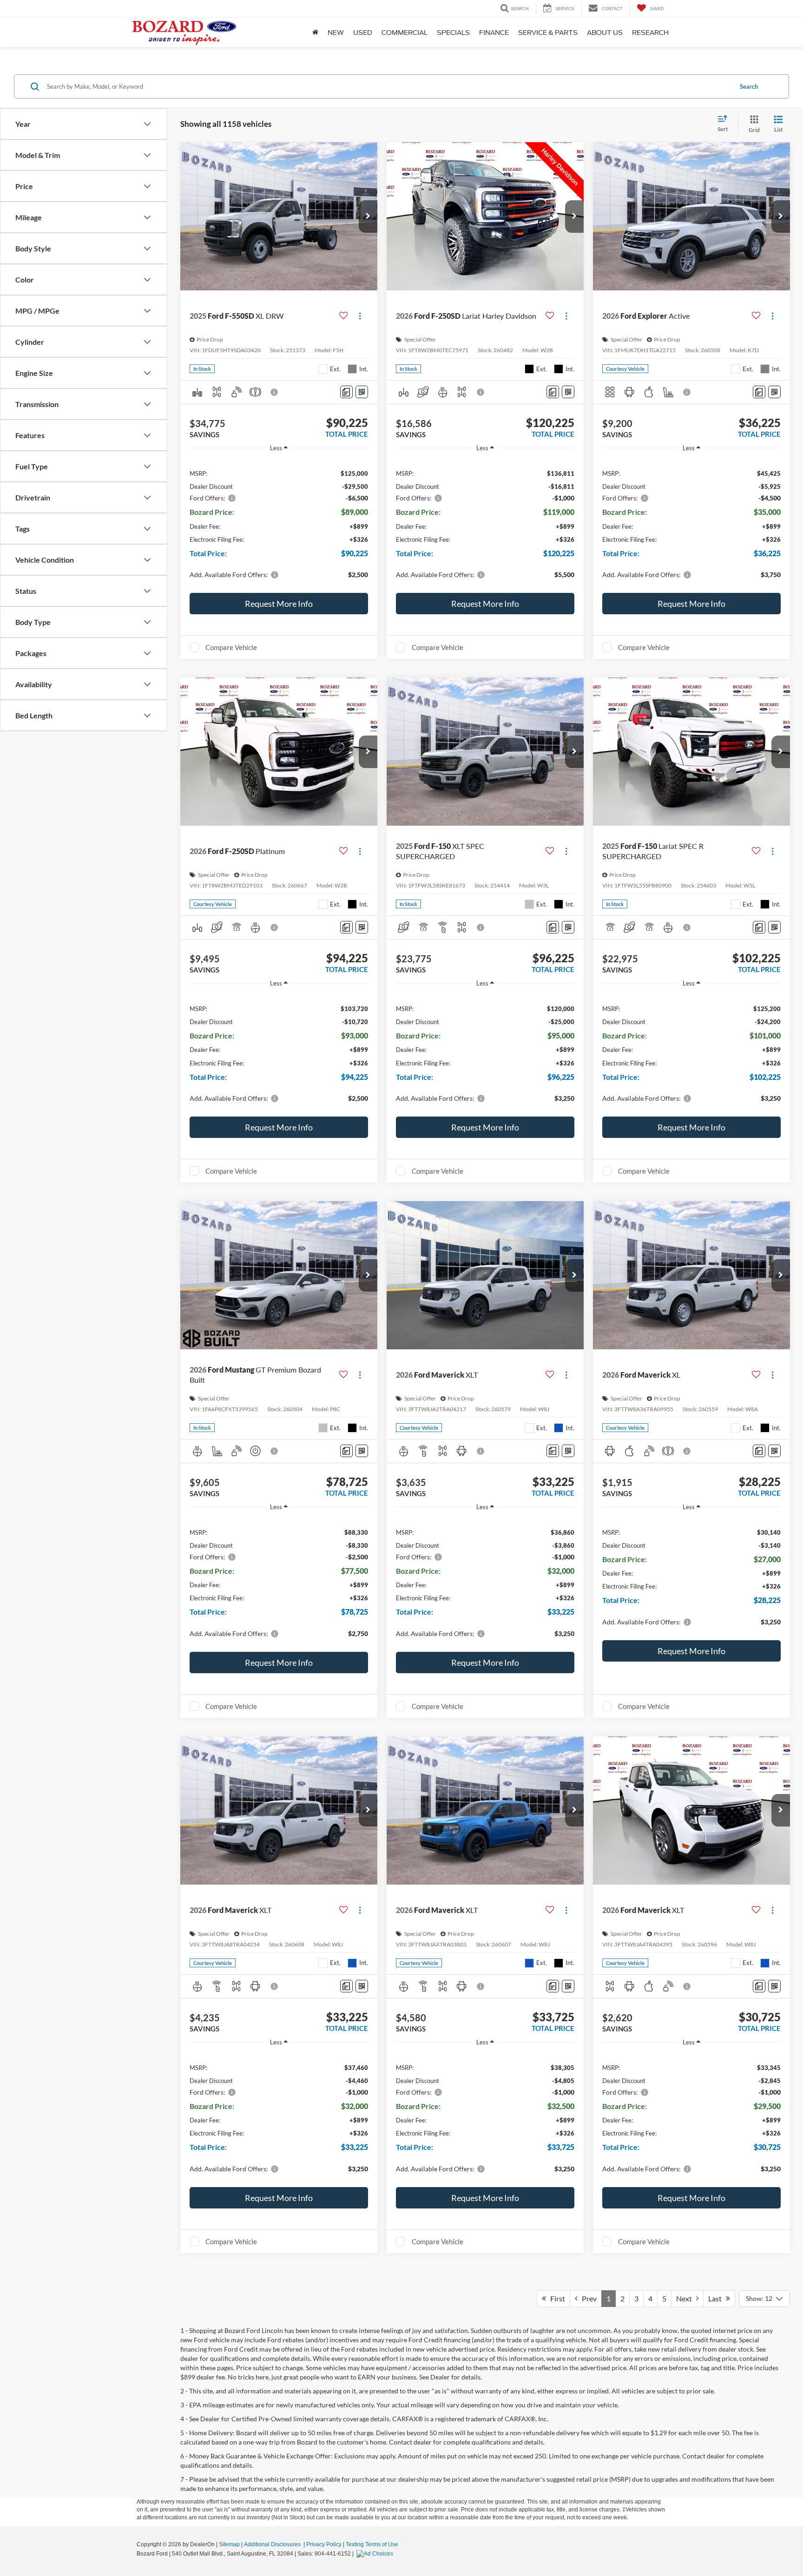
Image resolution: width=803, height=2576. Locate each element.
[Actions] (360, 316)
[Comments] (346, 392)
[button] (368, 217)
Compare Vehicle (231, 647)
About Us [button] (605, 33)
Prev (587, 2298)
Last (717, 2298)
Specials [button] (453, 33)
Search (749, 86)
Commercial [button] (405, 33)
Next (686, 2298)
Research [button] (650, 33)
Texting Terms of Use (372, 2544)
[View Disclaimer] (275, 392)
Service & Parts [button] (548, 33)
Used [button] (363, 33)
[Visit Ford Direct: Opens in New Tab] (376, 2554)
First (556, 2298)
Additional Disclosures (273, 2544)
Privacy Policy (324, 2544)
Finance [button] (494, 33)
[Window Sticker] (362, 392)
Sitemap (229, 2544)
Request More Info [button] (279, 604)
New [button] (336, 33)
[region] (279, 523)
